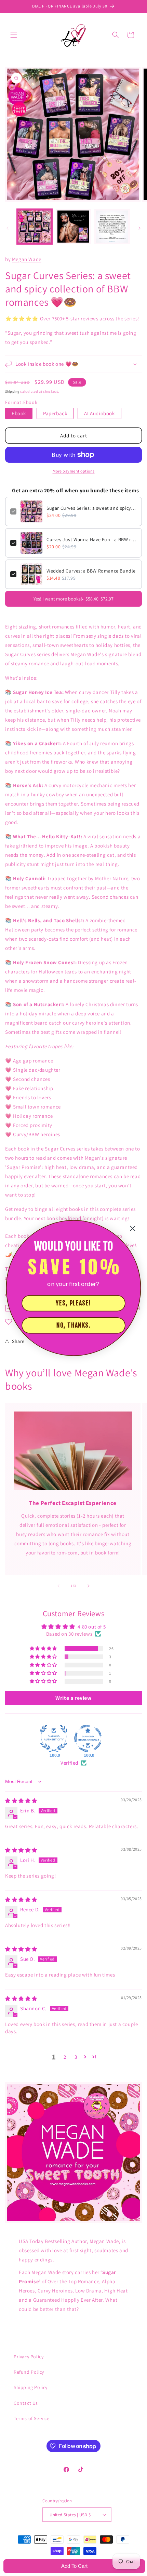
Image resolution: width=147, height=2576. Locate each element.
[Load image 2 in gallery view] (73, 227)
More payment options (74, 471)
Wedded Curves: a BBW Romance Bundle (91, 571)
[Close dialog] (132, 1228)
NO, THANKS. (73, 1325)
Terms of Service (32, 2418)
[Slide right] (139, 228)
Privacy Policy (29, 2357)
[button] (14, 35)
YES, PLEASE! (73, 1303)
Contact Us (26, 2403)
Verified (69, 1763)
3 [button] (76, 2057)
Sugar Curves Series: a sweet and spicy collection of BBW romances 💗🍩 (92, 508)
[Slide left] (8, 228)
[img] (21, 1801)
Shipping (12, 392)
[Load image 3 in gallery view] (112, 227)
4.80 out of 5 (92, 1627)
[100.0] (54, 1738)
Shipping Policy (31, 2387)
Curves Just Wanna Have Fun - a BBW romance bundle (92, 539)
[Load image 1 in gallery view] (35, 227)
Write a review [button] (73, 1698)
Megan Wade (27, 259)
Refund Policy (29, 2372)
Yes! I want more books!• (73, 599)
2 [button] (65, 2057)
